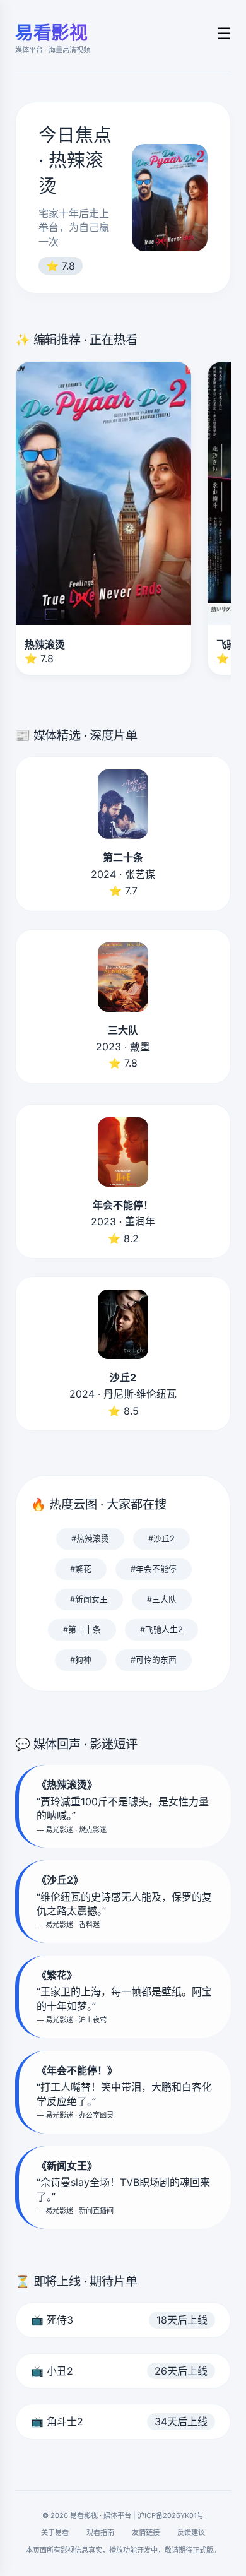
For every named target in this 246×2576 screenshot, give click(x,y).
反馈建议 (191, 2532)
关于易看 (55, 2532)
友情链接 (146, 2532)
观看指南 (100, 2532)
